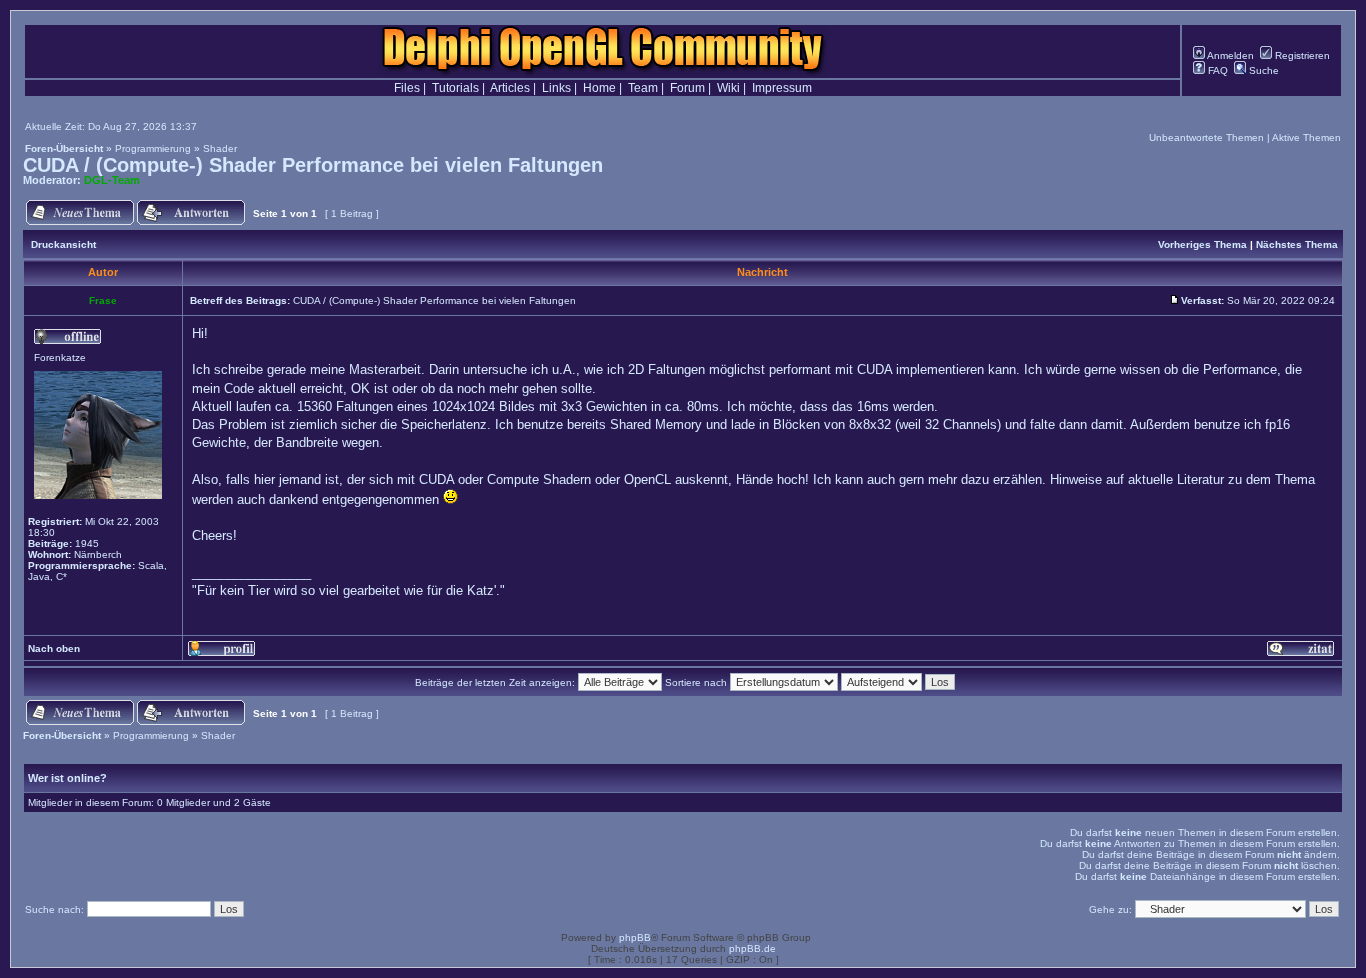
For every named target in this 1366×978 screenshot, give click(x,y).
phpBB (635, 937)
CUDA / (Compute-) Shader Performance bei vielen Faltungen (313, 165)
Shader (220, 148)
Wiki (728, 88)
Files (407, 88)
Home (599, 88)
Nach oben (54, 648)
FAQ (1216, 70)
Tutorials (455, 88)
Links (556, 88)
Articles (510, 88)
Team (643, 88)
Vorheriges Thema (1202, 244)
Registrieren (1301, 55)
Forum (687, 88)
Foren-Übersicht (64, 148)
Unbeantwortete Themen (1206, 137)
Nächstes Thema (1297, 244)
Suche (1262, 70)
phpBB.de (752, 948)
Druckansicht (63, 244)
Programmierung (153, 148)
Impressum (782, 88)
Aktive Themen (1306, 137)
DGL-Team (112, 180)
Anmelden (1229, 55)
